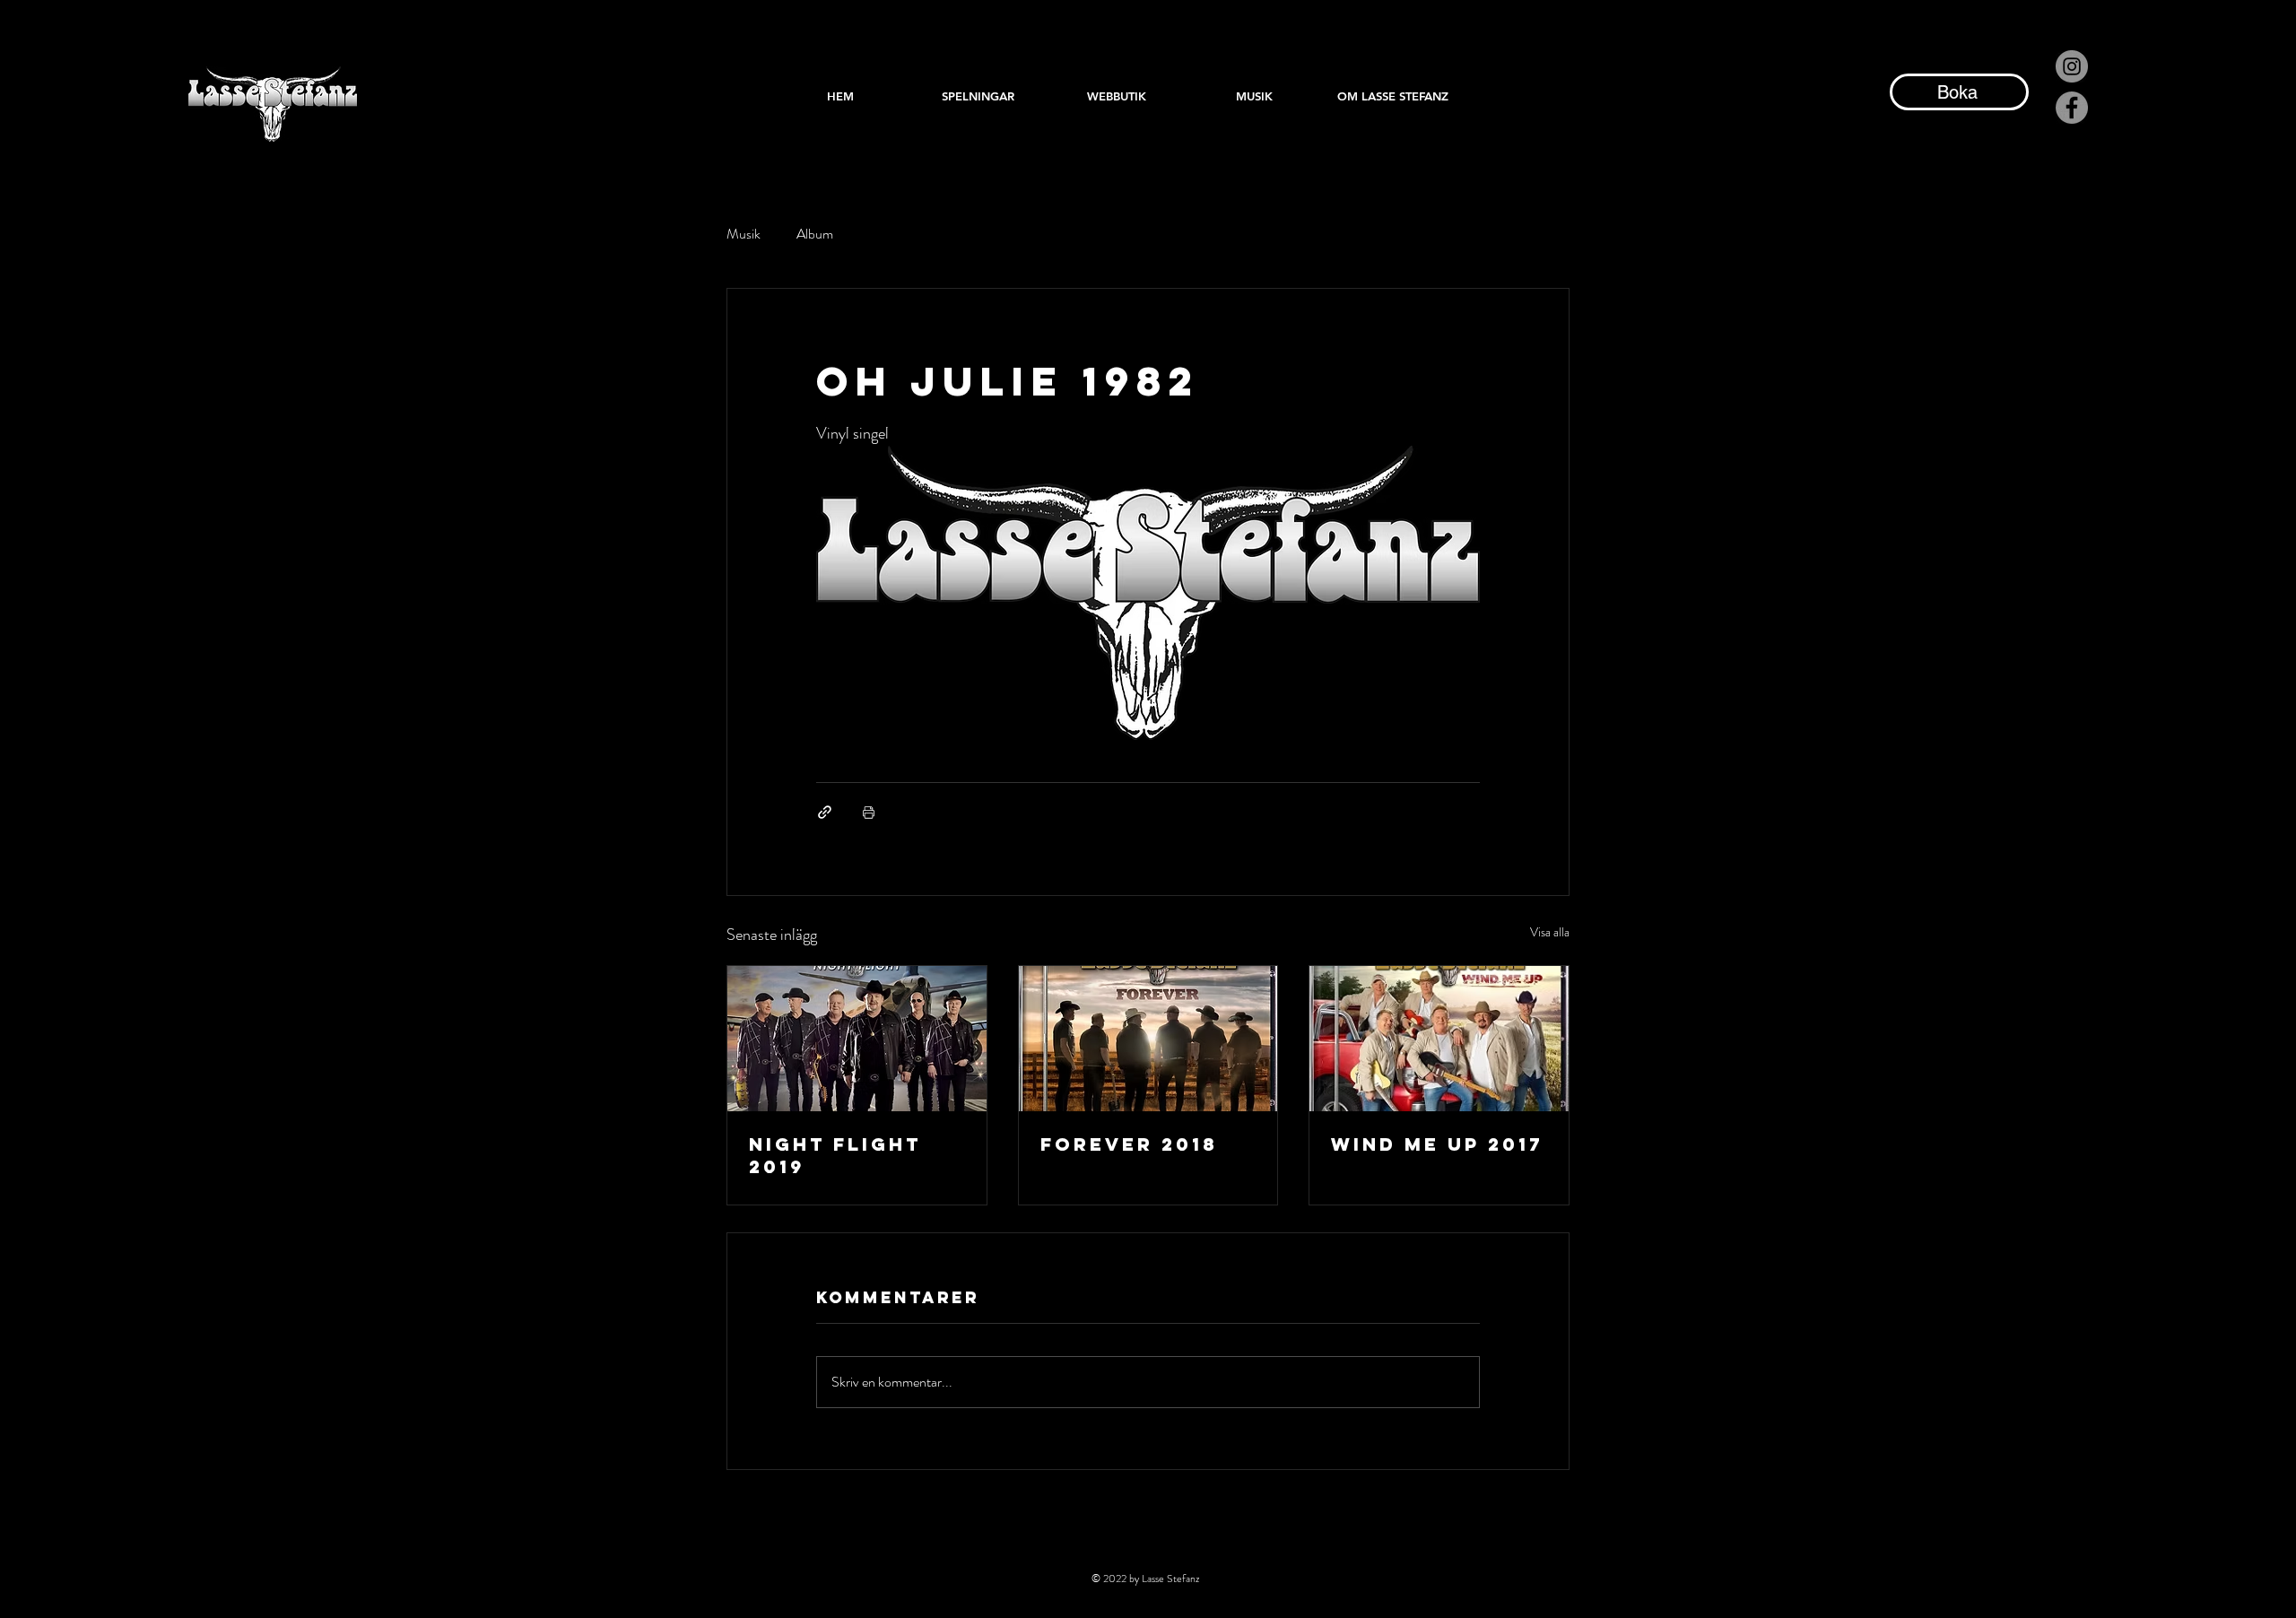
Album (815, 234)
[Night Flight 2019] (857, 1039)
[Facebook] (2072, 108)
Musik (744, 234)
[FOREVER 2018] (1148, 1039)
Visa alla (1550, 932)
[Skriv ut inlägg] (869, 812)
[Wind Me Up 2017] (1439, 1039)
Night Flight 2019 (835, 1155)
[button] (1255, 96)
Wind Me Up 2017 (1437, 1144)
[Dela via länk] (825, 812)
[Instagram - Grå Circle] (2072, 66)
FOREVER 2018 (1129, 1144)
